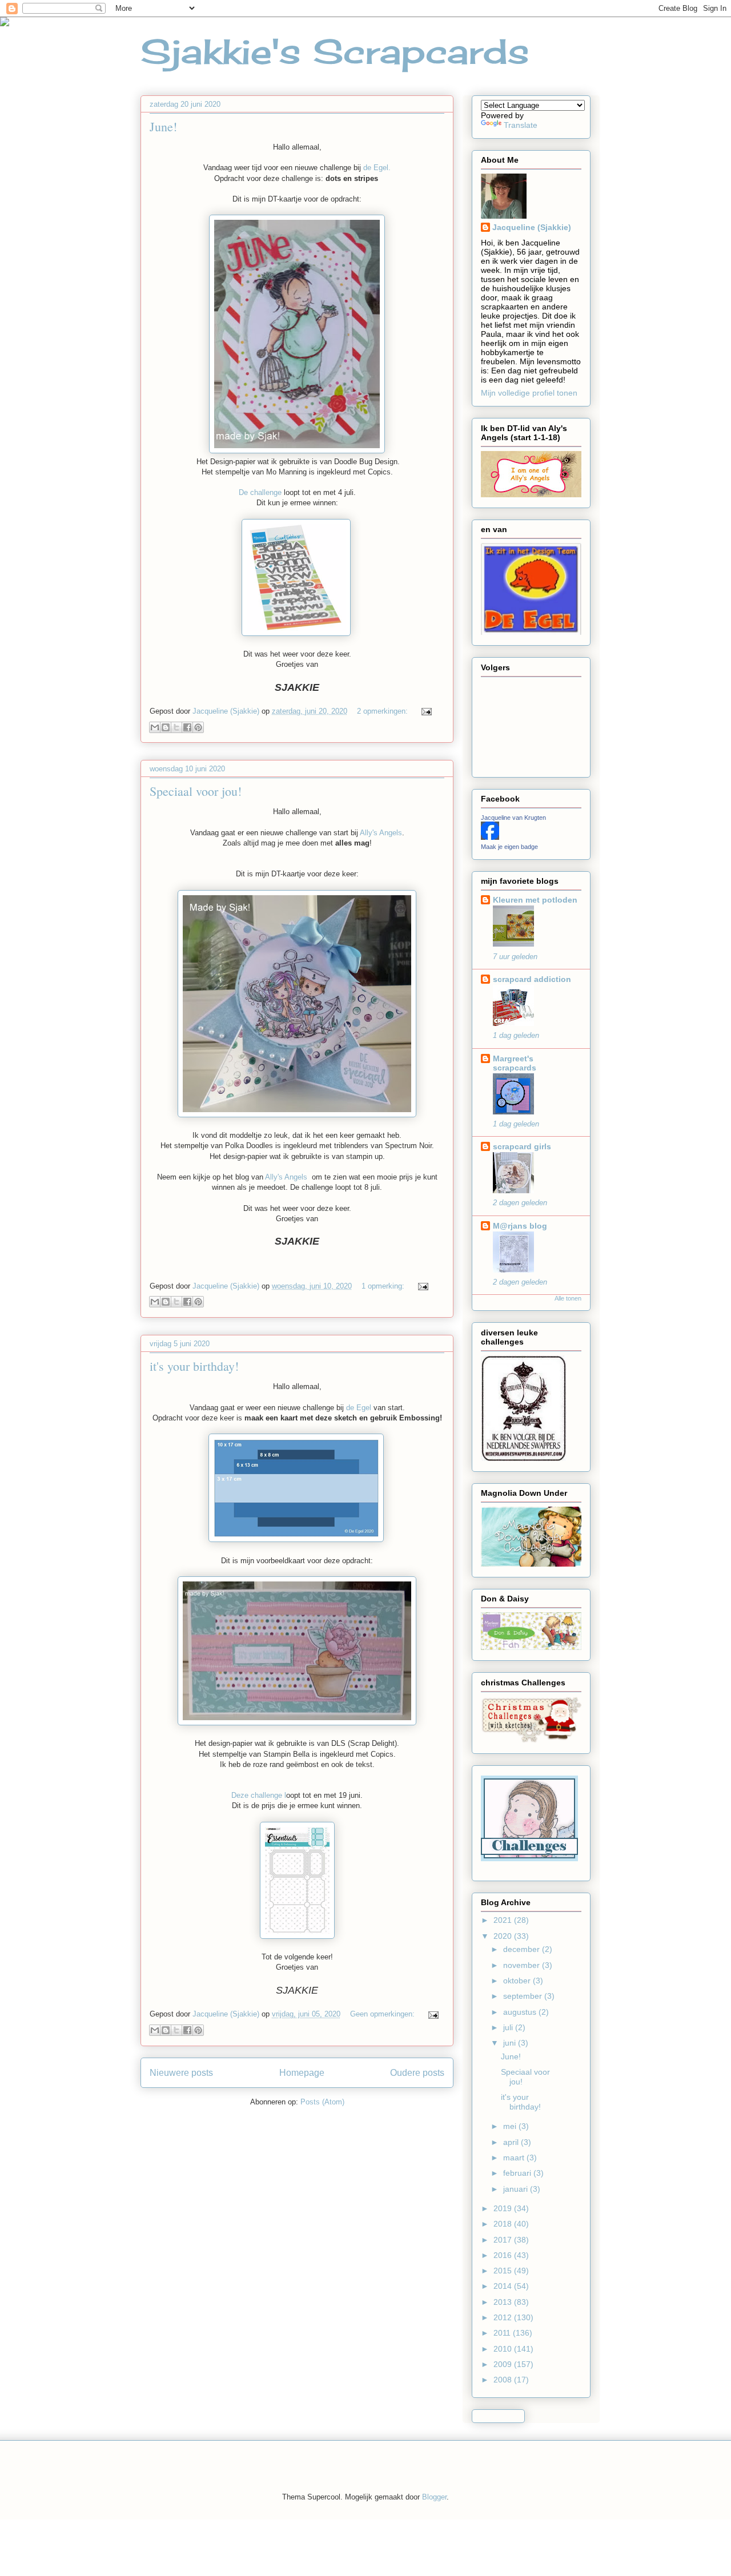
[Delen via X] (176, 727)
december (523, 1949)
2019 (504, 2208)
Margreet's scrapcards (515, 1063)
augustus (521, 2012)
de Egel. (377, 168)
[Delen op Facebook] (187, 727)
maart (515, 2158)
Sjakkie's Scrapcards (335, 51)
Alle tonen (568, 1298)
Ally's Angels (381, 833)
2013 (504, 2302)
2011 (503, 2333)
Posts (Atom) (322, 2102)
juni (511, 2043)
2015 (504, 2271)
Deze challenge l (259, 1795)
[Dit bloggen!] (166, 727)
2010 (504, 2349)
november (523, 1965)
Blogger (434, 2497)
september (524, 1996)
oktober (518, 1981)
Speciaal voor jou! (196, 791)
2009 (504, 2364)
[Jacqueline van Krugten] (490, 837)
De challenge (260, 492)
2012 (504, 2317)
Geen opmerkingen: (383, 2014)
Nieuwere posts (181, 2073)
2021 (504, 1920)
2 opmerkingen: (383, 711)
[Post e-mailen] (425, 711)
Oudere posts (417, 2073)
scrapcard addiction (532, 979)
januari (517, 2189)
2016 (504, 2255)
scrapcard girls (522, 1146)
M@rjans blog (520, 1226)
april (512, 2142)
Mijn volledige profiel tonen (529, 393)
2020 (504, 1936)
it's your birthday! (194, 1366)
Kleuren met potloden (535, 900)
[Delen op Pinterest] (198, 727)
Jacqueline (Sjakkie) (532, 227)
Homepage (302, 2073)
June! (163, 126)
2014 (504, 2286)
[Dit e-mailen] (155, 727)
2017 (504, 2240)
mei (511, 2126)
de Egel (359, 1408)
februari (518, 2173)
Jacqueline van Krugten (513, 818)
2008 (504, 2380)
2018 (504, 2224)
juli (509, 2027)
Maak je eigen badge (509, 847)
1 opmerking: (384, 1286)
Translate (521, 125)
